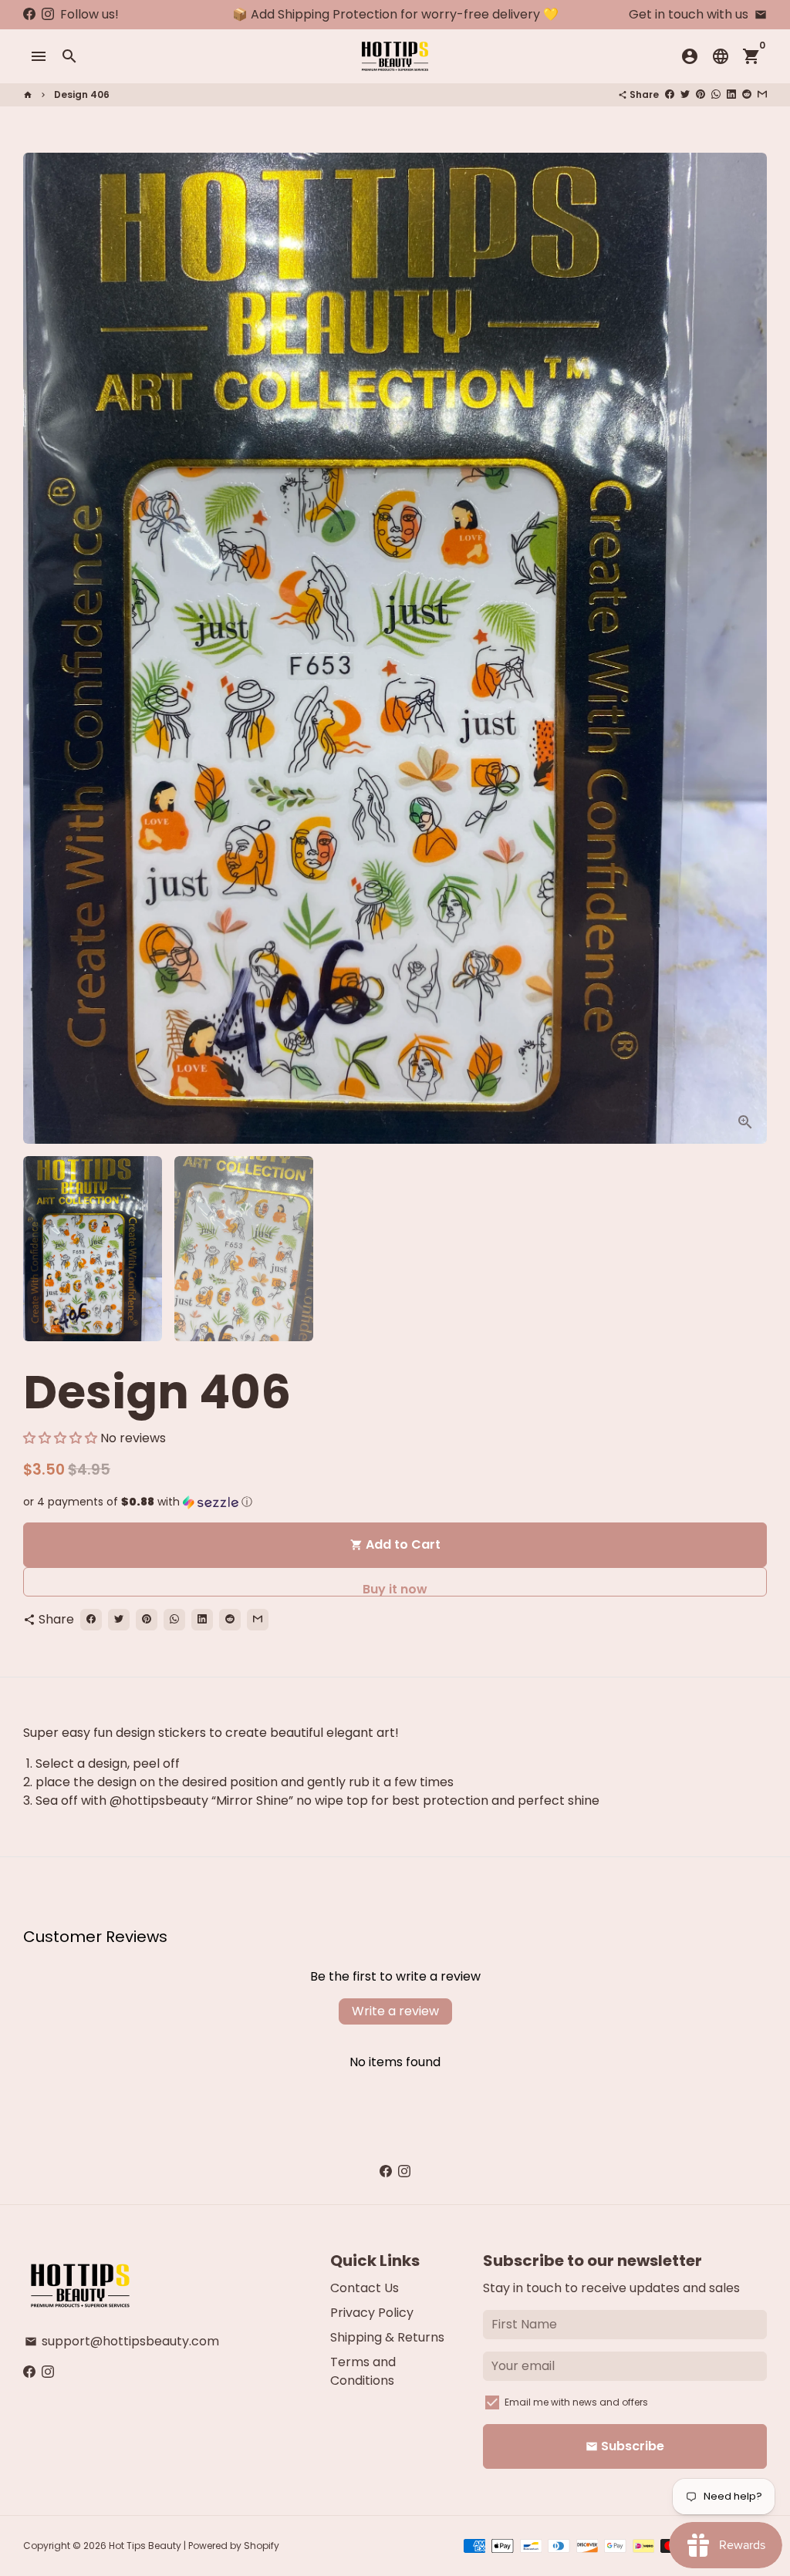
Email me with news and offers (576, 2402)
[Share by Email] (762, 94)
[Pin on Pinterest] (701, 94)
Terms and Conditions (363, 2371)
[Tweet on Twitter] (685, 94)
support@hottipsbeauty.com (122, 2341)
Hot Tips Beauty (145, 2546)
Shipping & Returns (387, 2337)
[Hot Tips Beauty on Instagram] (48, 14)
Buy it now (395, 1588)
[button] (60, 1438)
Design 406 (82, 94)
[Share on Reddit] (747, 94)
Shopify (262, 2546)
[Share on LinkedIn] (731, 94)
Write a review (395, 2011)
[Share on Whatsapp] (716, 94)
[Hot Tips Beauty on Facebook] (29, 14)
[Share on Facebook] (670, 94)
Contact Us (365, 2288)
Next (746, 649)
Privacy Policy (372, 2313)
